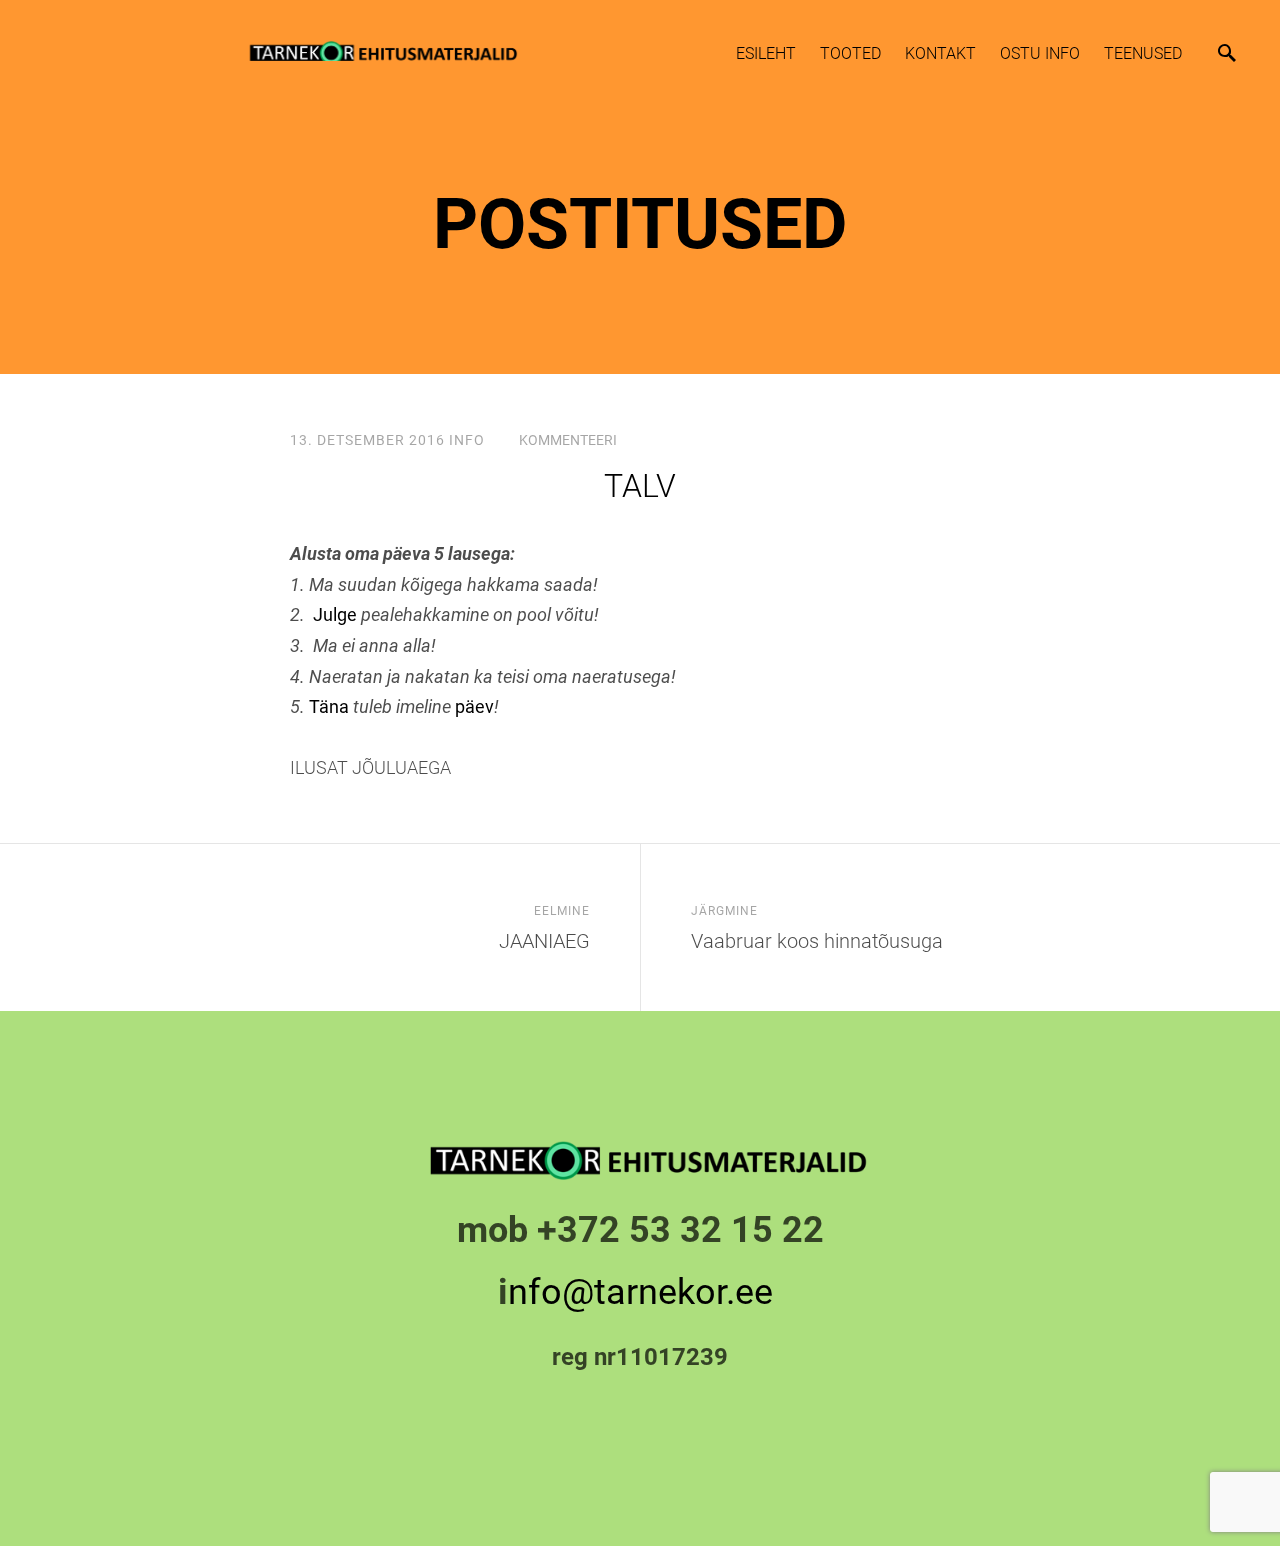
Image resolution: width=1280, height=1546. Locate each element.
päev (474, 706)
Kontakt (940, 53)
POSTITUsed (640, 224)
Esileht (766, 53)
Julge (335, 614)
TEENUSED (1143, 53)
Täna (329, 706)
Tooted (850, 53)
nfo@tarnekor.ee (645, 1292)
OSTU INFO (1040, 53)
